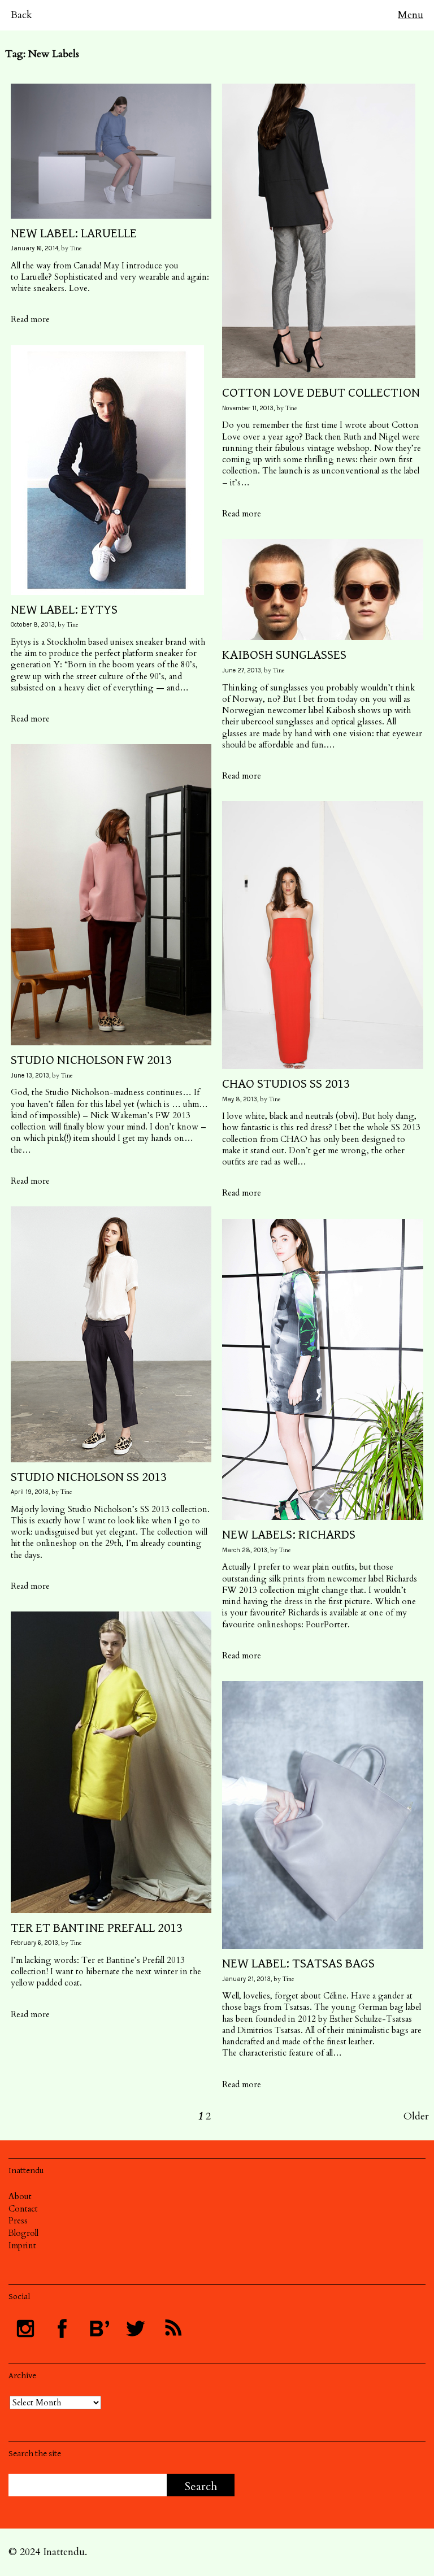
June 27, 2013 (242, 670)
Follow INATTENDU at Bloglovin (99, 2329)
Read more (30, 319)
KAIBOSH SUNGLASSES (284, 655)
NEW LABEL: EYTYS (64, 610)
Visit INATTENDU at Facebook (62, 2329)
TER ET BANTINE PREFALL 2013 (97, 1928)
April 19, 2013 (30, 1492)
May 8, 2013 (240, 1099)
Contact (23, 2209)
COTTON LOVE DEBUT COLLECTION (321, 393)
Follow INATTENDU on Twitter (136, 2329)
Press (18, 2221)
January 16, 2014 (34, 248)
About (20, 2196)
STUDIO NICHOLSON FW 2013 (91, 1060)
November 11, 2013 (248, 408)
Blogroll (23, 2233)
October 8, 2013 (33, 625)
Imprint (22, 2245)
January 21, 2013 (246, 1979)
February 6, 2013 (34, 1943)
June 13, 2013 (30, 1076)
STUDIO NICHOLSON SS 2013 (89, 1477)
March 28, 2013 (245, 1550)
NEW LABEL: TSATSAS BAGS (298, 1964)
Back (21, 15)
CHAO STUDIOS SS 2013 (286, 1084)
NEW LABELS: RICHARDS (289, 1535)
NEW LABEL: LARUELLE (74, 233)
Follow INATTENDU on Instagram (25, 2329)
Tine (76, 248)
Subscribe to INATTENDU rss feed (172, 2329)
